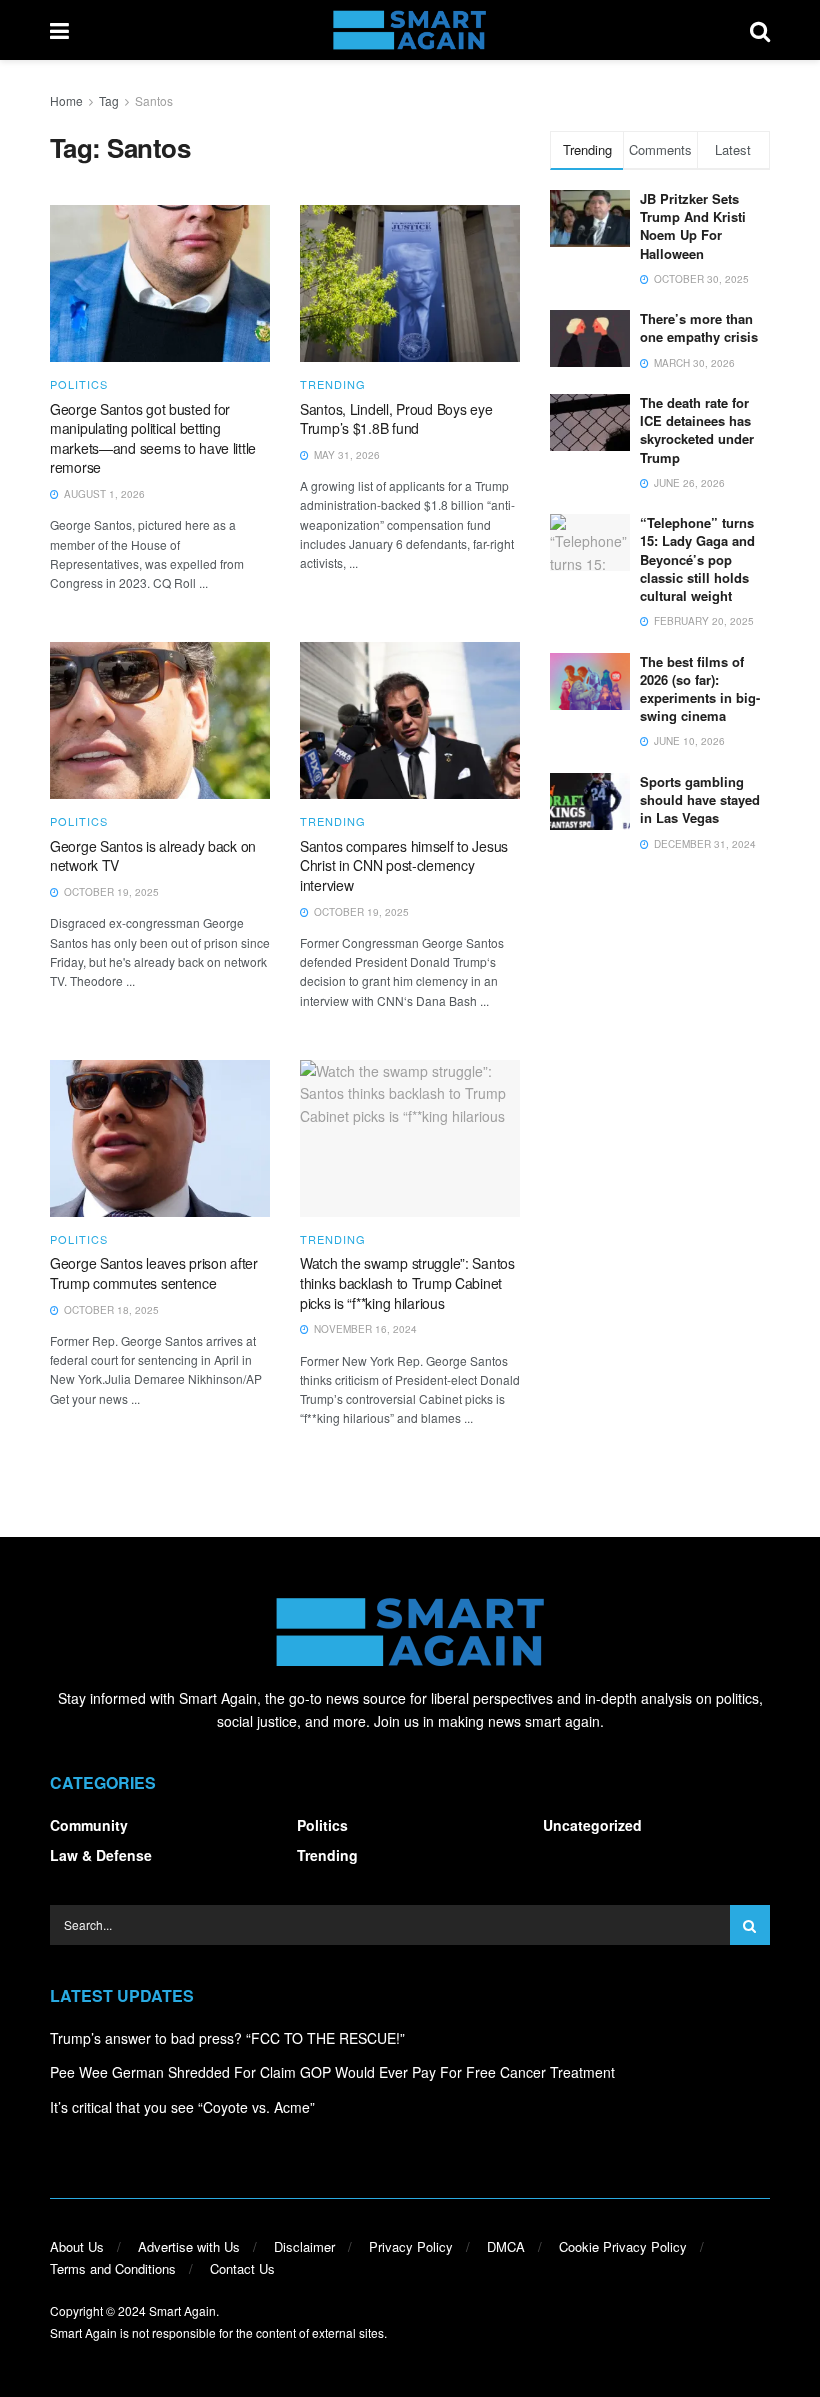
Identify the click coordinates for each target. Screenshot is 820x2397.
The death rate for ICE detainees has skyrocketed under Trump (697, 430)
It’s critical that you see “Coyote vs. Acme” (182, 2107)
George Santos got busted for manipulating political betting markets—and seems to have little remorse (153, 438)
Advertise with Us (189, 2246)
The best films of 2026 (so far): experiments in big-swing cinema (700, 689)
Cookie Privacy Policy (623, 2246)
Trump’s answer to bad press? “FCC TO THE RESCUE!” (227, 2038)
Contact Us (242, 2268)
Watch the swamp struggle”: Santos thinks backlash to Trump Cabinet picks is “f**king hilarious (407, 1282)
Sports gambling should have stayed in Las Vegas (700, 799)
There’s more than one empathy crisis (699, 327)
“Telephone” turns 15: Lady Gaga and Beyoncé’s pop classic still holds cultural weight (697, 559)
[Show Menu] (59, 30)
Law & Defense (101, 1855)
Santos (154, 100)
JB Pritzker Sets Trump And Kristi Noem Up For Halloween (693, 226)
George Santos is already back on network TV (153, 856)
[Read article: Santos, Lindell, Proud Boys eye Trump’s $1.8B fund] (410, 283)
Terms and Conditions (113, 2268)
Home (66, 100)
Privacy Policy (411, 2246)
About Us (77, 2246)
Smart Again (182, 2310)
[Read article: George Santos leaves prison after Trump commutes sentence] (160, 1138)
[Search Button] (760, 30)
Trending (333, 384)
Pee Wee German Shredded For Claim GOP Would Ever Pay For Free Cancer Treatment (332, 2072)
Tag (109, 100)
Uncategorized (592, 1825)
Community (89, 1825)
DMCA (506, 2246)
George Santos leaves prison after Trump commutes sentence (154, 1273)
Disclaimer (304, 2246)
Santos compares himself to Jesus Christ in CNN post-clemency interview (404, 865)
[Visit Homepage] (409, 30)
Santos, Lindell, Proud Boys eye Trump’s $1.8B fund (396, 419)
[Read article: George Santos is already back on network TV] (160, 720)
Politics (79, 384)
